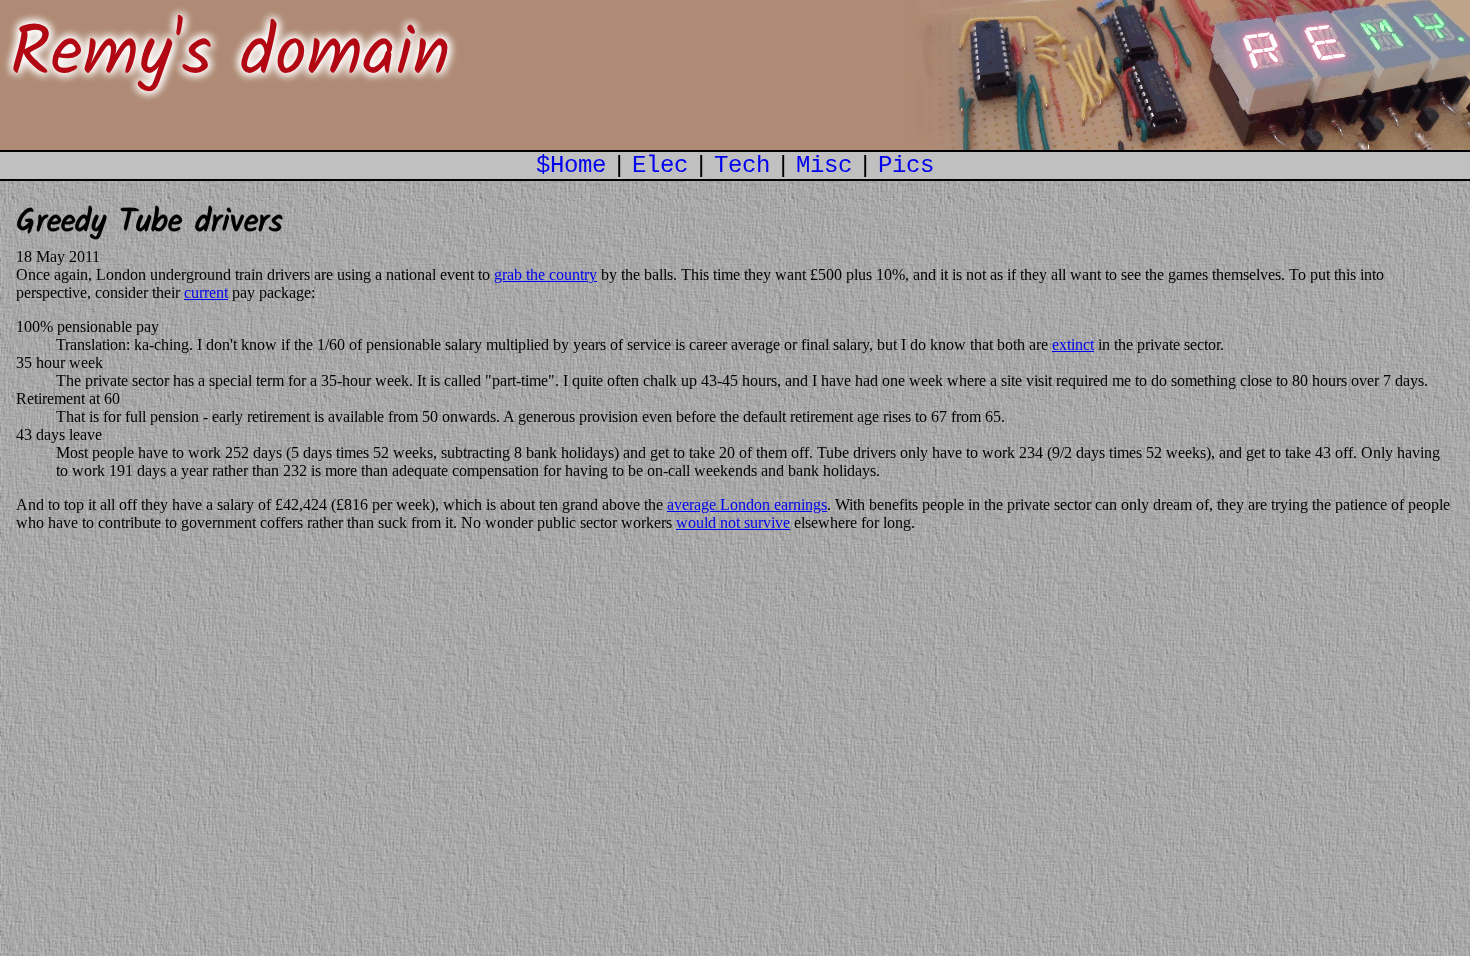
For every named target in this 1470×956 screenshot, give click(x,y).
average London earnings (747, 504)
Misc (824, 165)
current (206, 292)
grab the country (545, 274)
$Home (571, 165)
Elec (660, 165)
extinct (1073, 344)
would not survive (733, 522)
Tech (742, 165)
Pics (906, 165)
